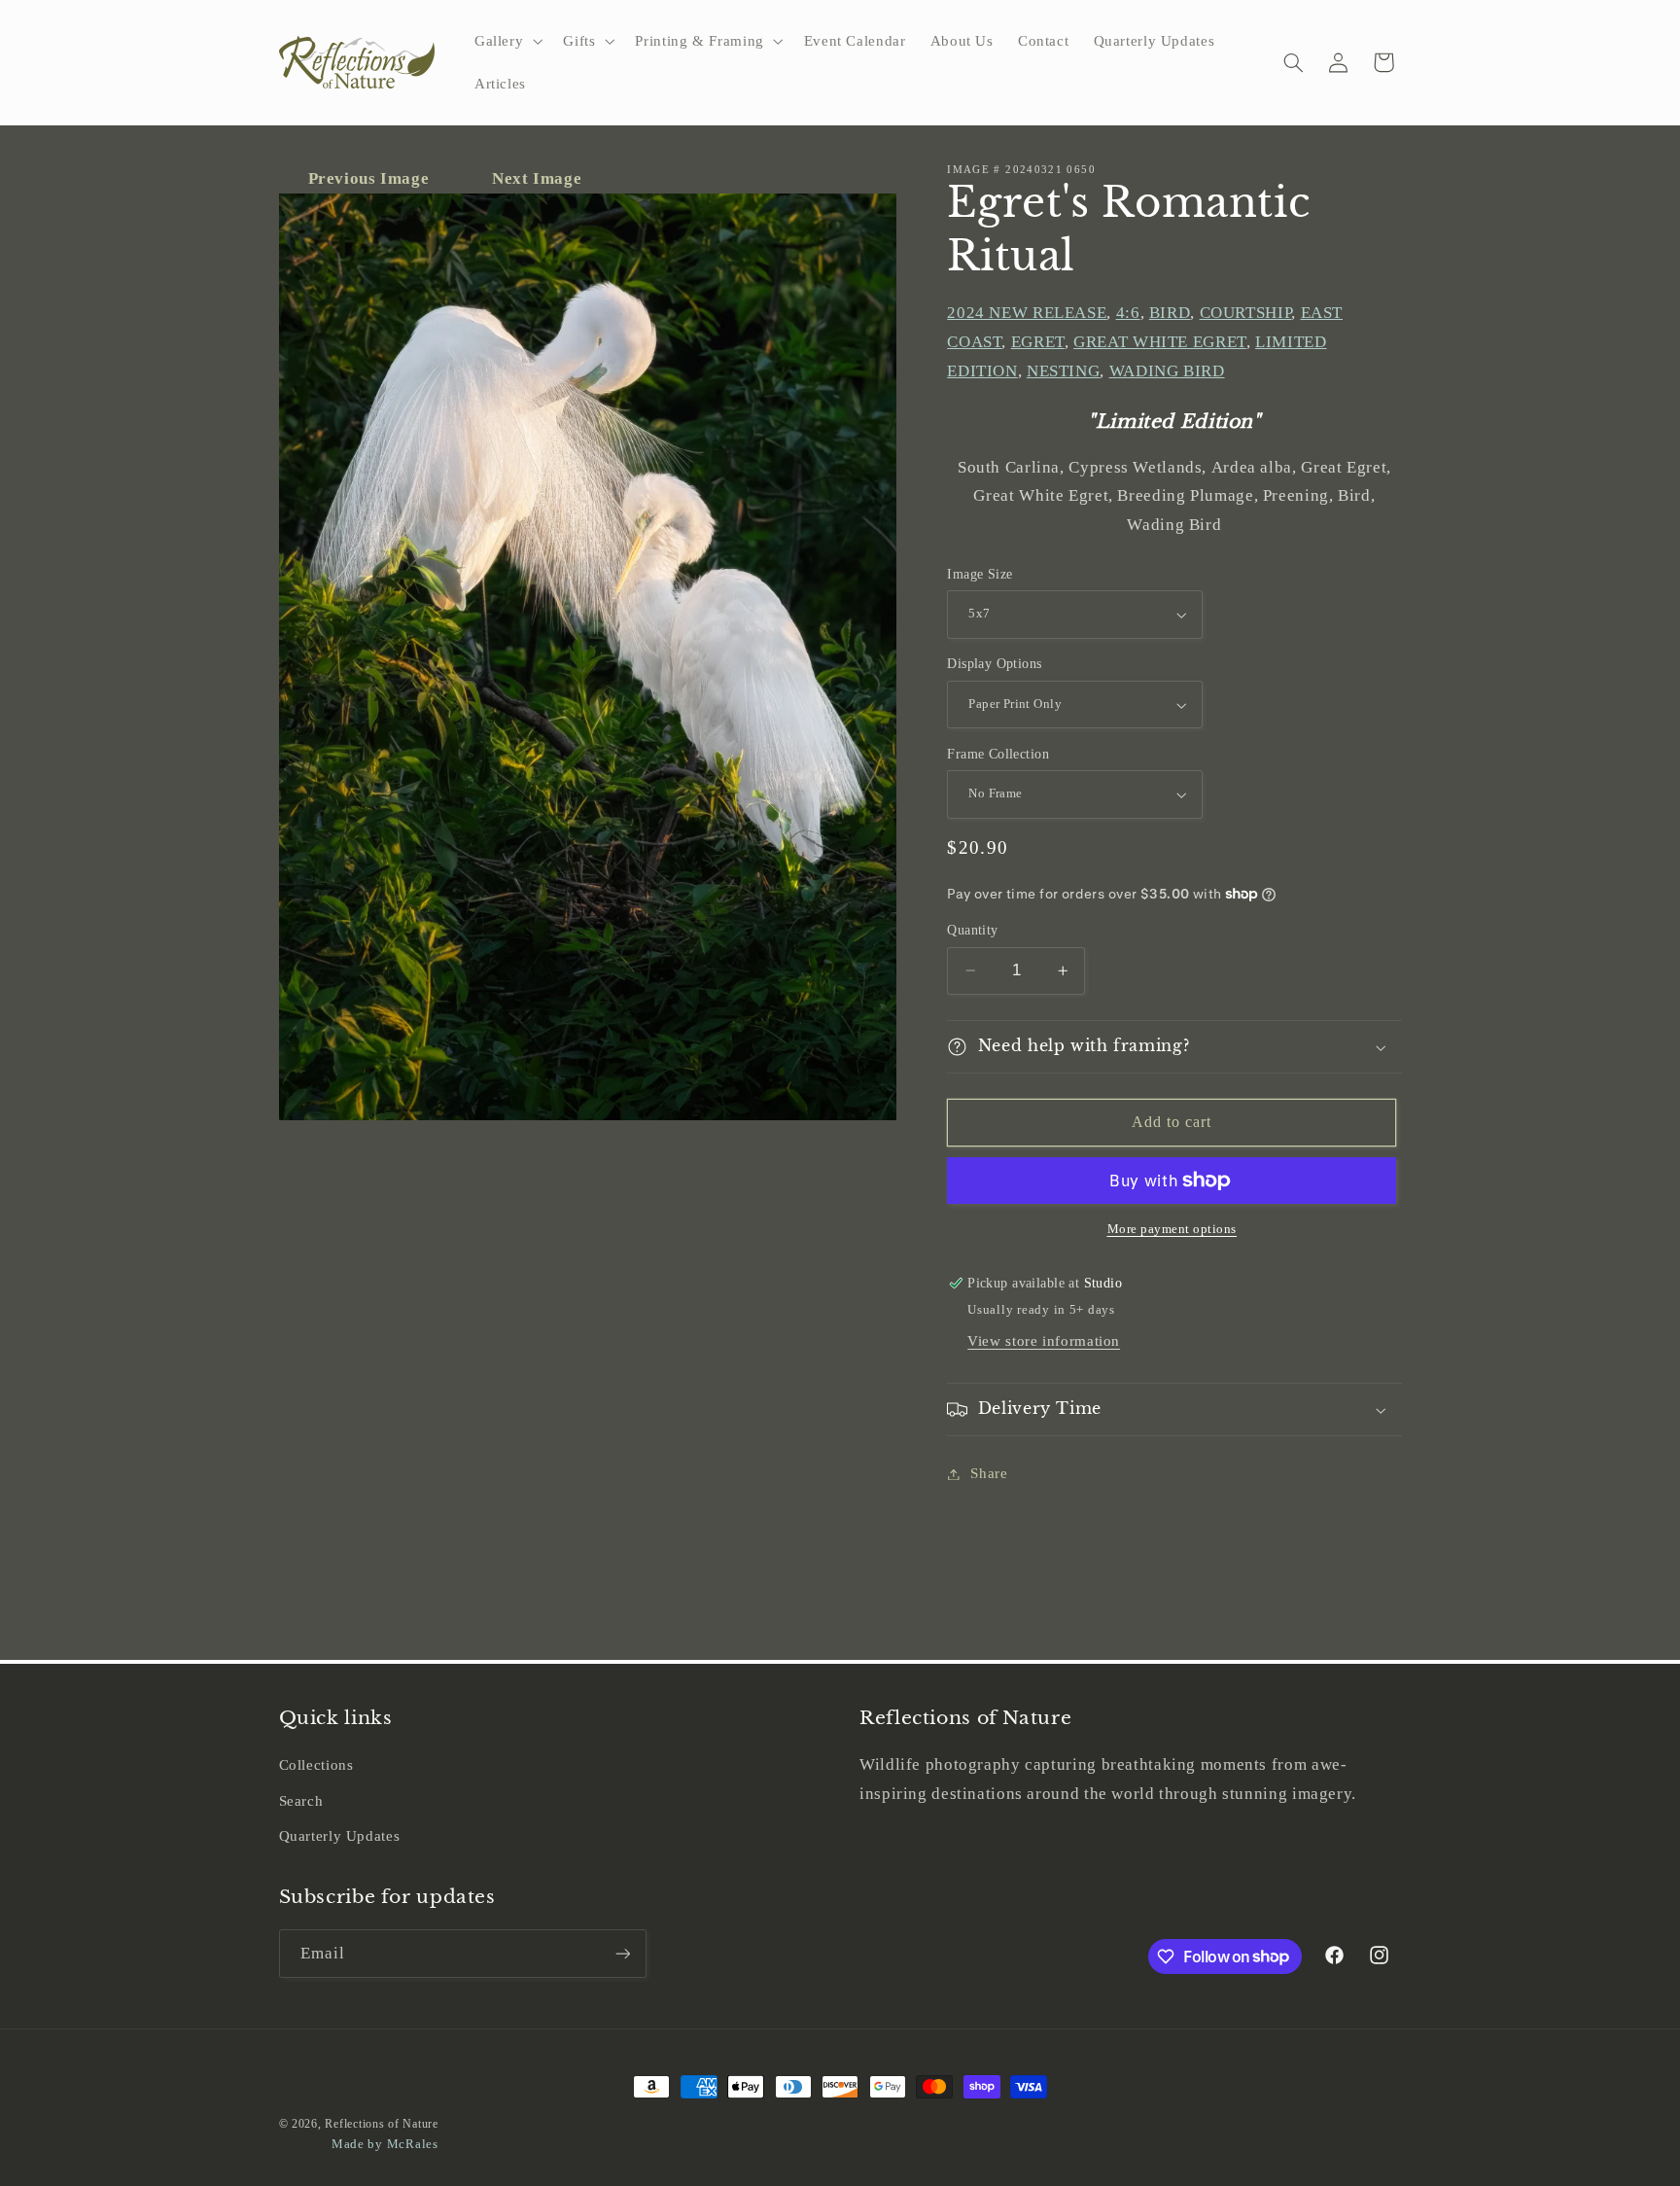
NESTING (1063, 371)
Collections (316, 1765)
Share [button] (989, 1473)
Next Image (537, 178)
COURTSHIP (1246, 314)
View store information (1044, 1341)
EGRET (1038, 342)
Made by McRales (385, 2144)
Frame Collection (998, 754)
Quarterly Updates (340, 1836)
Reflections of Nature (381, 2124)
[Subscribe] (622, 1953)
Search (301, 1801)
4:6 (1128, 314)
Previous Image (371, 178)
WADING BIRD (1167, 371)
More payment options (1172, 1229)
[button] (506, 41)
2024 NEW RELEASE (1027, 314)
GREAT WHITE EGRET (1160, 342)
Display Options (994, 665)
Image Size (980, 574)
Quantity (972, 930)
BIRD (1170, 314)
